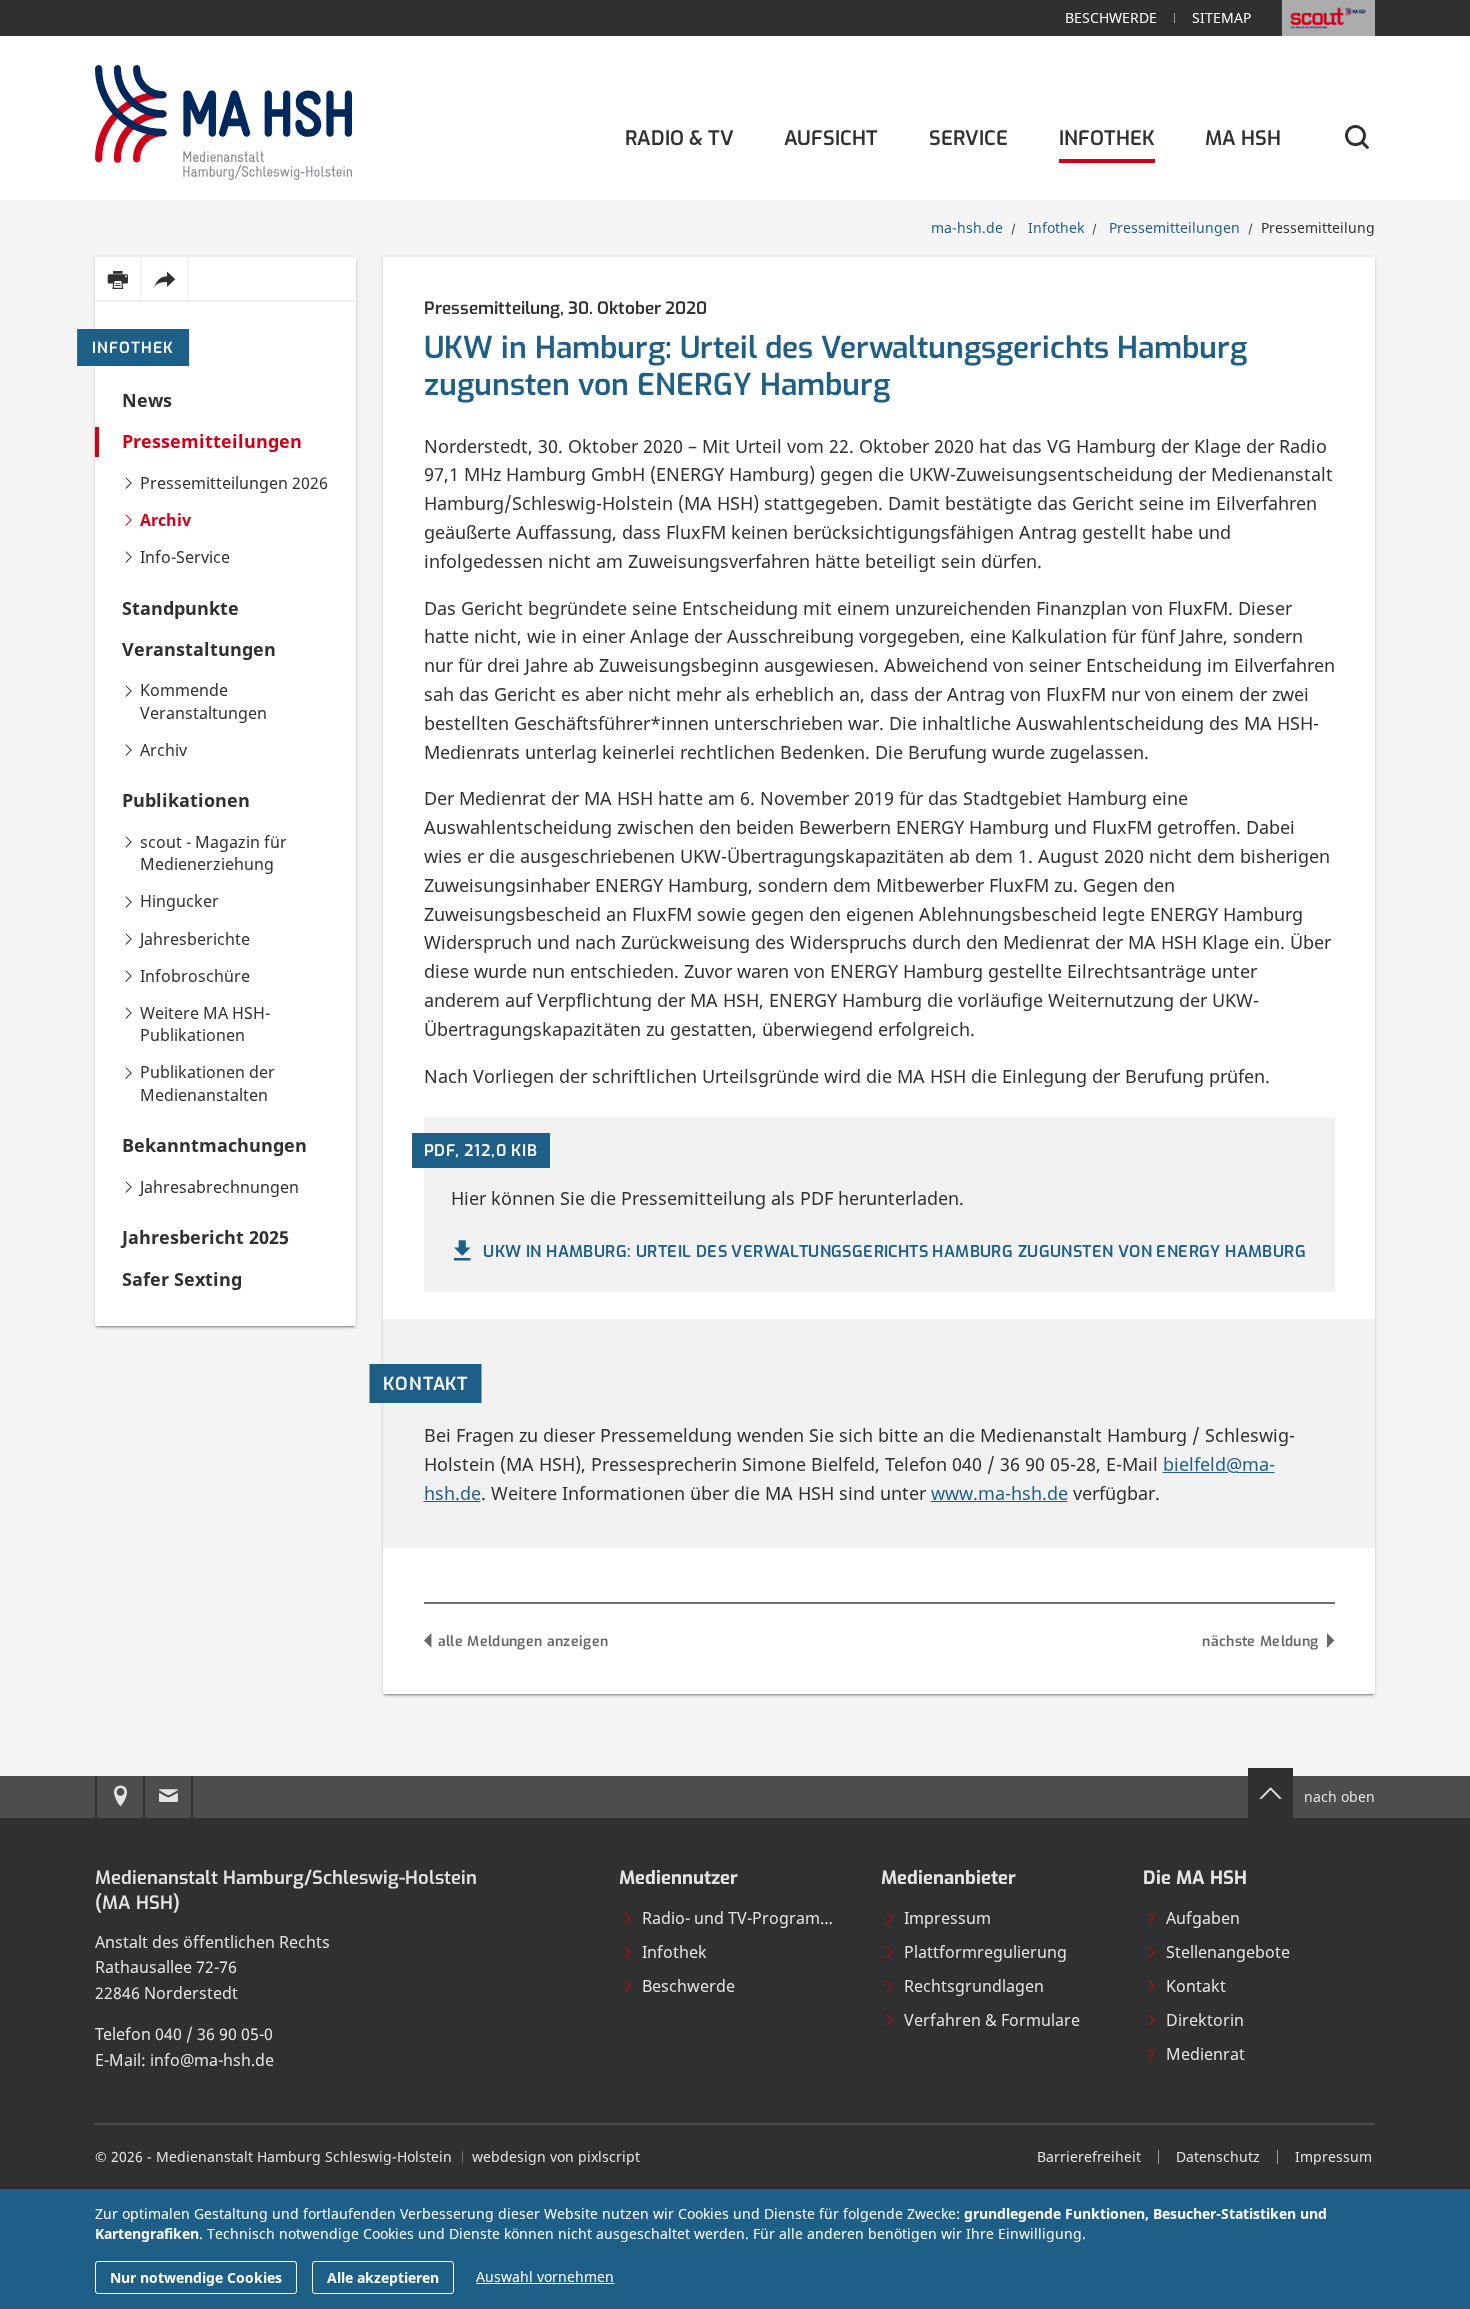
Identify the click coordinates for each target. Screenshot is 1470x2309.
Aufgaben (1203, 1918)
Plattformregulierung (985, 1952)
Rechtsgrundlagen (974, 1986)
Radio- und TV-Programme (743, 1918)
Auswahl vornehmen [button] (545, 2276)
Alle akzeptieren (383, 2277)
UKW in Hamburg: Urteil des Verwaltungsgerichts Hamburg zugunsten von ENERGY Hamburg (894, 1251)
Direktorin (1205, 2020)
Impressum (947, 1918)
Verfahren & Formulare (992, 2020)
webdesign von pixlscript (556, 2156)
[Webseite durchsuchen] (1355, 138)
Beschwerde (1111, 17)
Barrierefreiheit (1089, 2156)
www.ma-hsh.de (999, 1493)
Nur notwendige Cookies (196, 2277)
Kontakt (1196, 1986)
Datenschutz (1218, 2156)
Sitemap (1221, 17)
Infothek (133, 348)
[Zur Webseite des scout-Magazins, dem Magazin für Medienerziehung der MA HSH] (1328, 18)
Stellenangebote (1228, 1952)
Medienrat (1205, 2054)
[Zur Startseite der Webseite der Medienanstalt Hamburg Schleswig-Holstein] (223, 118)
